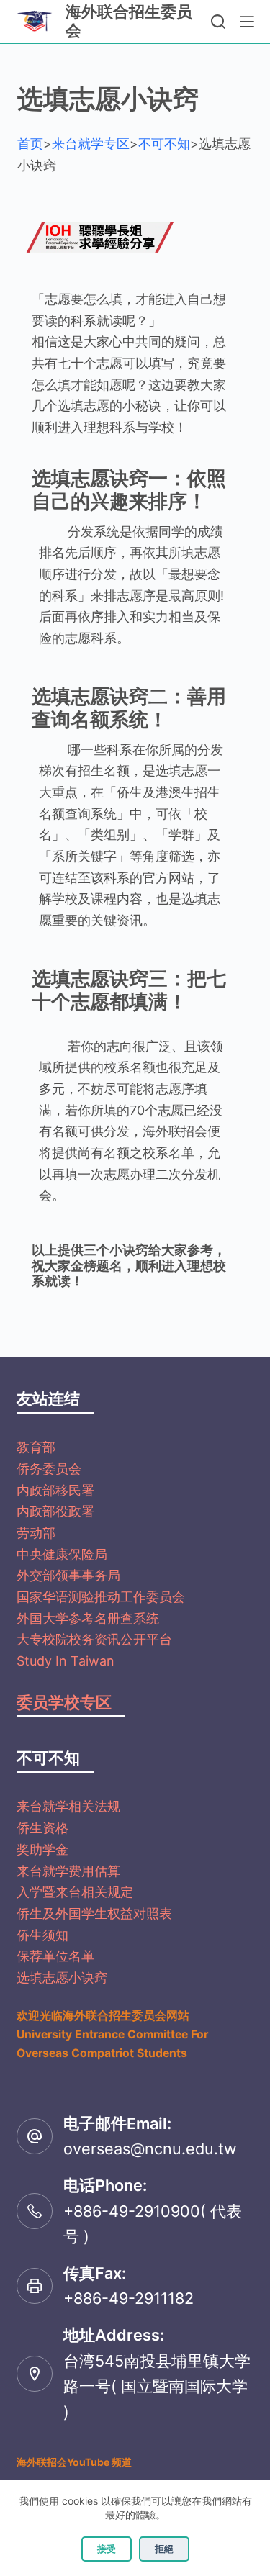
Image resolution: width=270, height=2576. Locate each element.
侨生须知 (42, 1935)
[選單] (247, 22)
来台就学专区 (91, 144)
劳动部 (36, 1533)
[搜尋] (218, 22)
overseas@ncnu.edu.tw (150, 2148)
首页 (30, 144)
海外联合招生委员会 (129, 21)
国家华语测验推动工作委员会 (101, 1597)
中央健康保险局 (62, 1554)
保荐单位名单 (55, 1956)
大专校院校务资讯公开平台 (94, 1639)
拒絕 (164, 2549)
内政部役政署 (55, 1511)
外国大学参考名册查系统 (88, 1618)
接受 (107, 2549)
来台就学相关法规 (68, 1806)
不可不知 (164, 144)
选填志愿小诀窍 (62, 1978)
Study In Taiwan (66, 1661)
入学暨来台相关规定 (75, 1892)
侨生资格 (42, 1828)
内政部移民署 (55, 1490)
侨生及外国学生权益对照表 (94, 1913)
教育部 (36, 1447)
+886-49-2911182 (129, 2298)
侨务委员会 (49, 1469)
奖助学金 (42, 1849)
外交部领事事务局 (68, 1575)
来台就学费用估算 (68, 1871)
